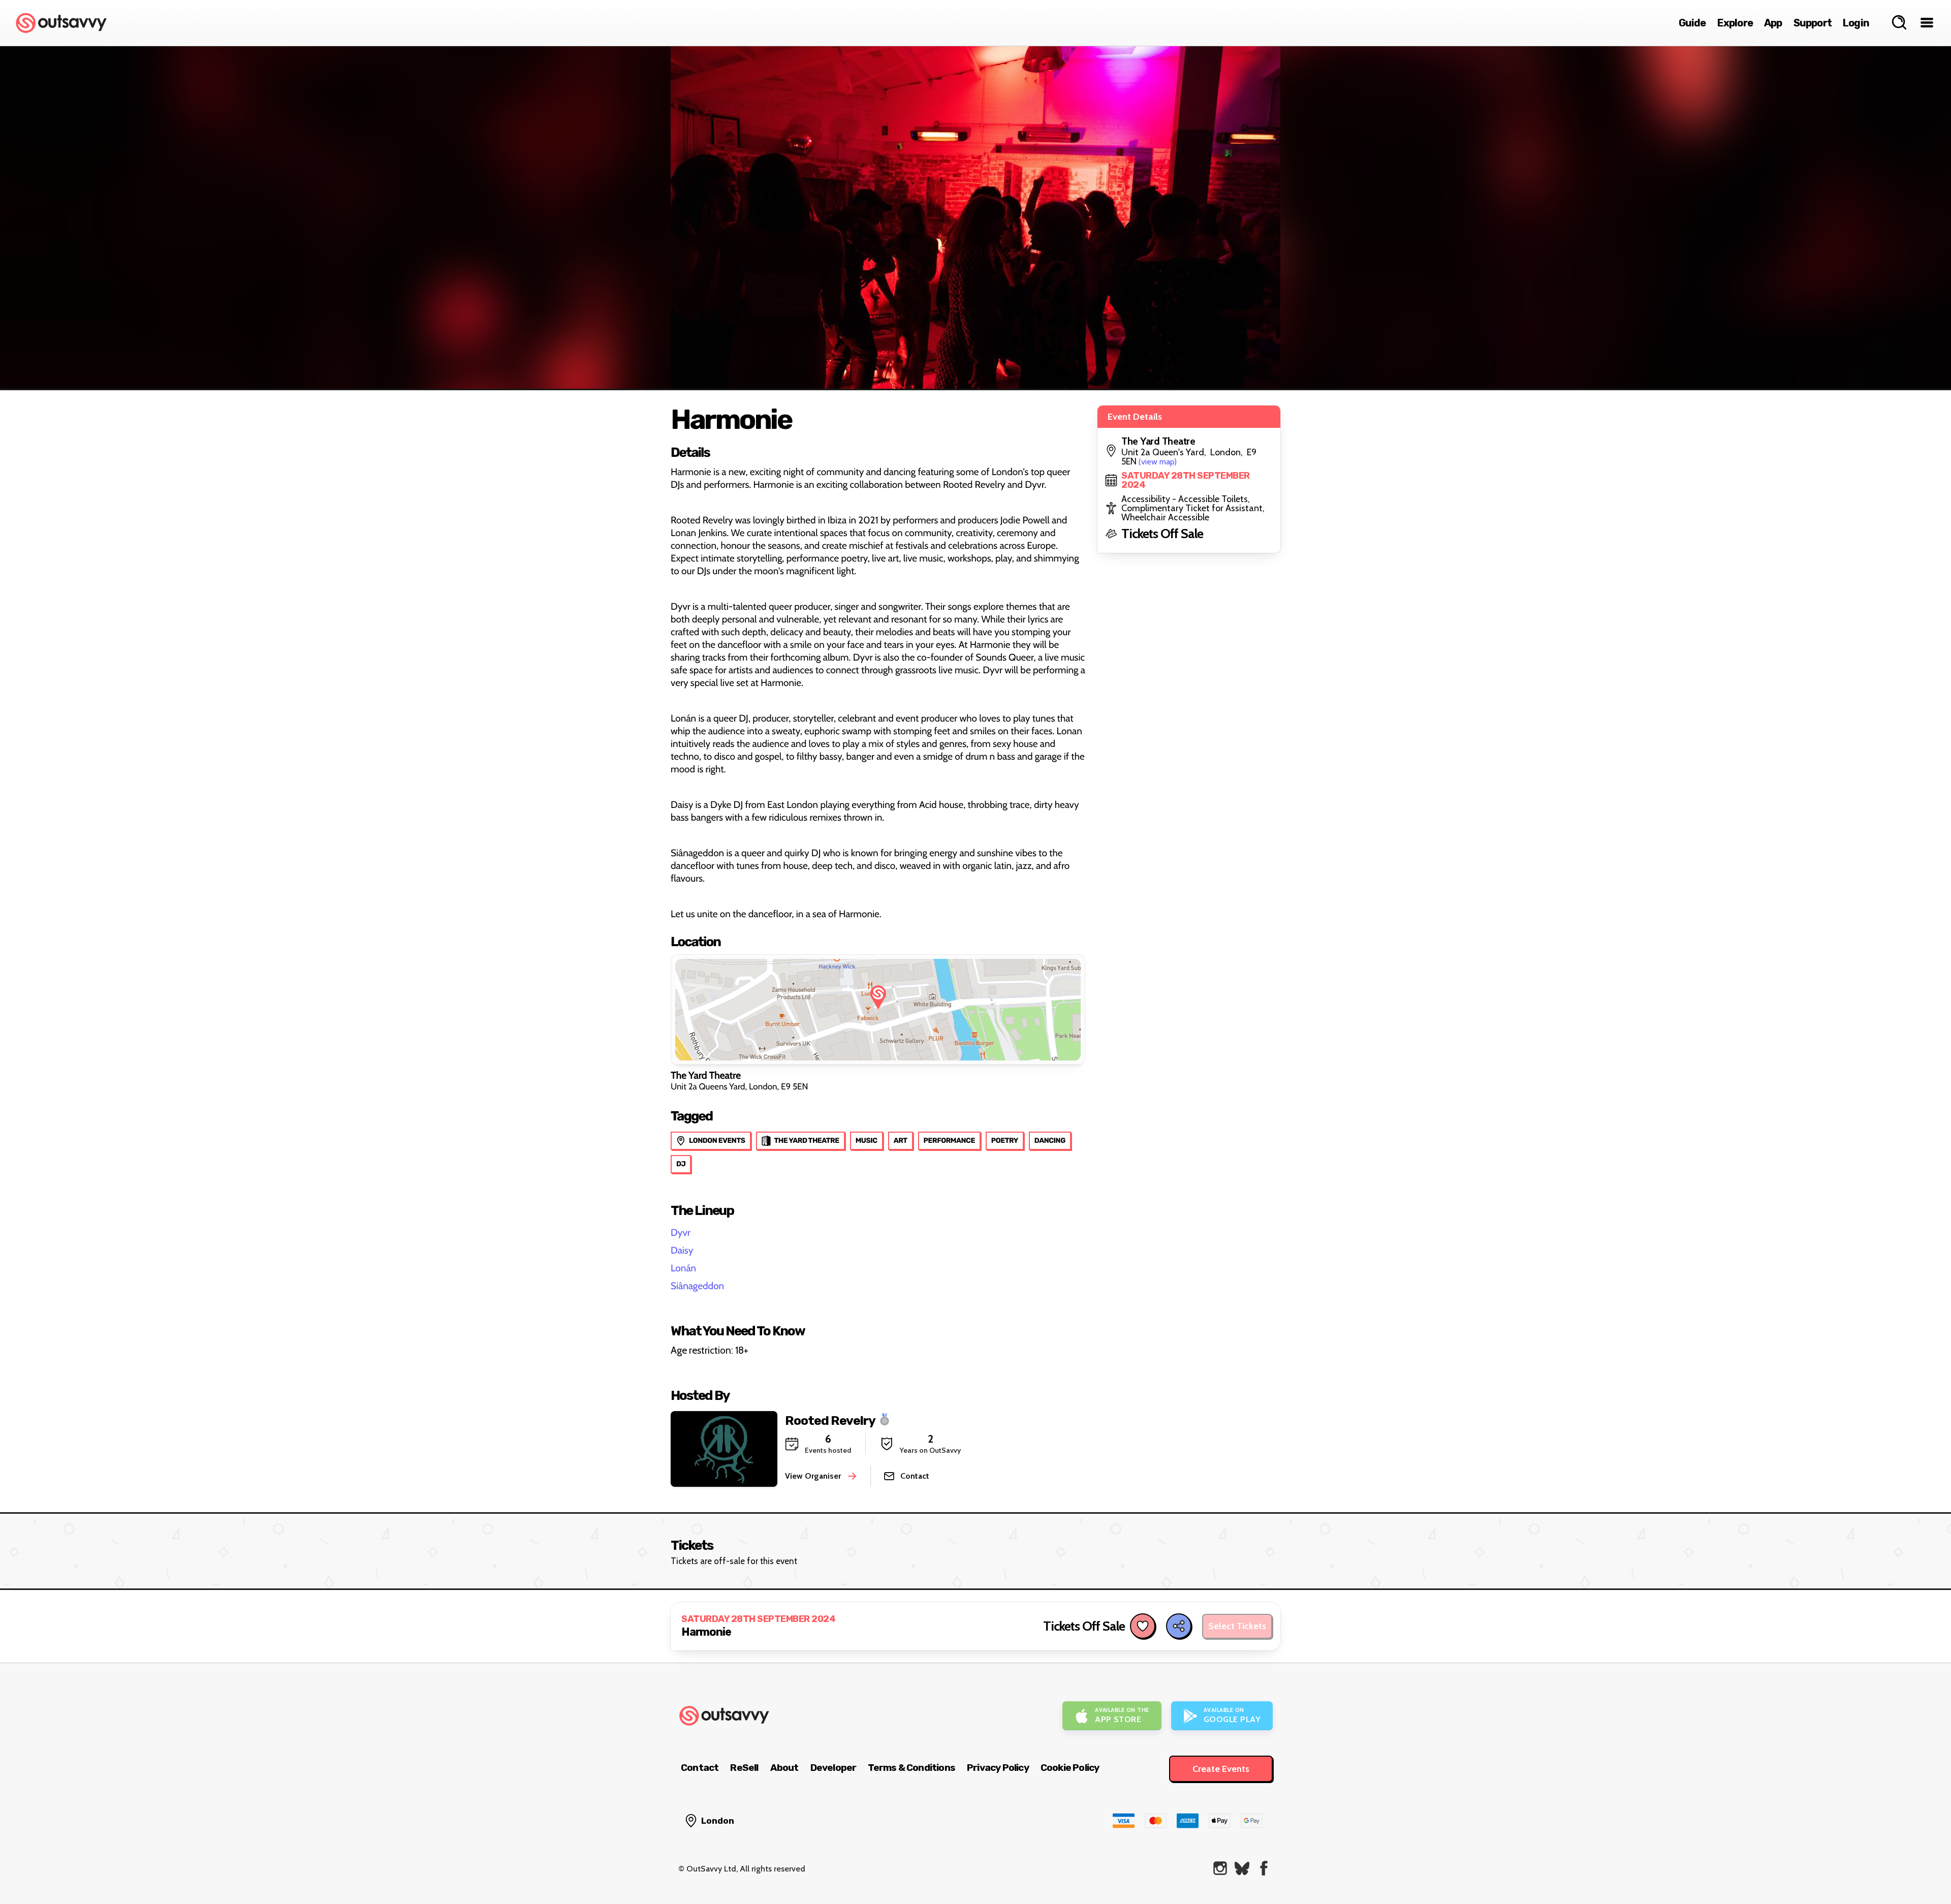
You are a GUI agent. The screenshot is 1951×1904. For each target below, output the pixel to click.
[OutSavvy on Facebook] (1264, 1868)
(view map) (1158, 462)
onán (686, 1268)
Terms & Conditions (911, 1768)
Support (1813, 23)
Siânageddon (697, 1286)
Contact (700, 1768)
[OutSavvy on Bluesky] (1242, 1868)
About (784, 1768)
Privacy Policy (998, 1768)
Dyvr (681, 1232)
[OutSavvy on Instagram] (1220, 1868)
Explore (1735, 23)
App (1773, 23)
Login (1856, 23)
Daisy (682, 1250)
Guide (1692, 23)
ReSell (744, 1768)
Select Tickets (1237, 1626)
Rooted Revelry (830, 1420)
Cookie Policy (1070, 1768)
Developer (833, 1768)
